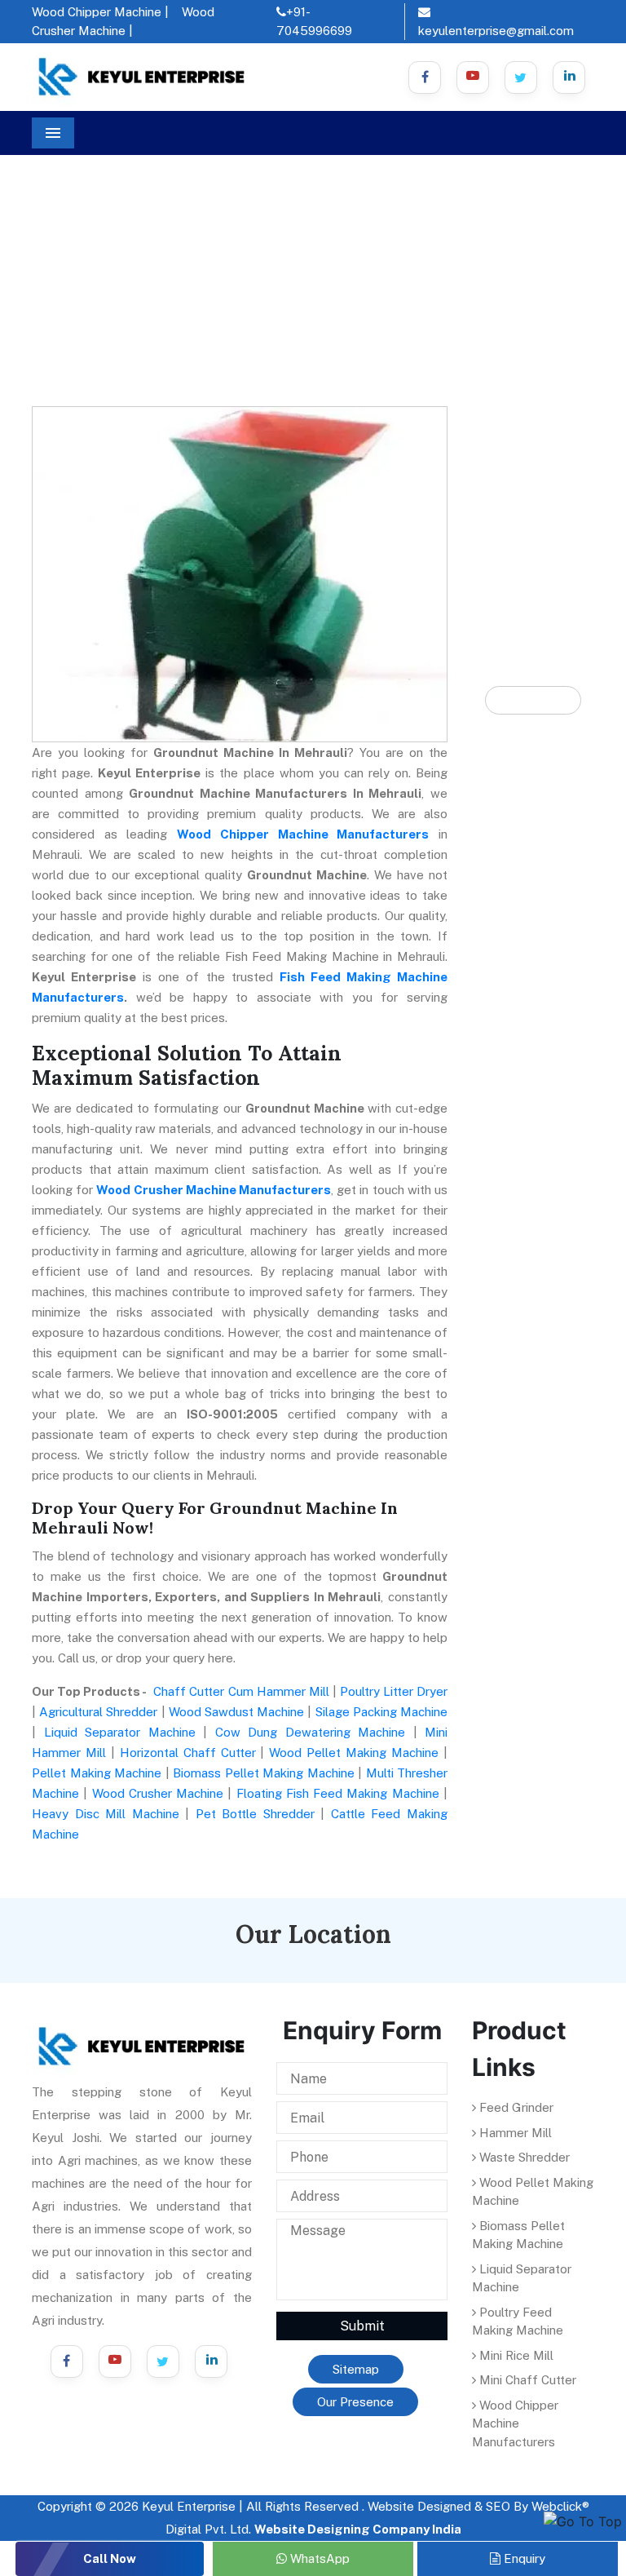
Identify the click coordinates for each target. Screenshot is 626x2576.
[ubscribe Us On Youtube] (473, 77)
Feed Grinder (515, 2107)
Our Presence (355, 2402)
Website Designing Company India (358, 2529)
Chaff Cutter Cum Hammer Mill (241, 1691)
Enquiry (523, 2558)
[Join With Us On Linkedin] (569, 77)
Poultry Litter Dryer (394, 1691)
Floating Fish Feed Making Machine (338, 1793)
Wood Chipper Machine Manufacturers (303, 834)
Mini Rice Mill (515, 2355)
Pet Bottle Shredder (255, 1814)
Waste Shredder (523, 2157)
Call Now (110, 2558)
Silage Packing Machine (381, 1712)
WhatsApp (318, 2558)
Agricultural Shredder (98, 1712)
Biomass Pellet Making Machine (264, 1773)
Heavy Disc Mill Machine (106, 1814)
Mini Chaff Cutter (526, 2380)
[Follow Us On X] (521, 77)
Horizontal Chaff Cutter (188, 1753)
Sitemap (356, 2369)
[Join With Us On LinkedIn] (211, 2361)
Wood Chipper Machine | (100, 12)
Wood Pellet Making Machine (354, 1753)
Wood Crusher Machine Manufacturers (214, 1190)
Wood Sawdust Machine (236, 1712)
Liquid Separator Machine (120, 1732)
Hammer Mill (514, 2133)
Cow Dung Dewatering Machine (311, 1732)
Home (62, 245)
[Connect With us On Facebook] (425, 77)
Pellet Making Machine (97, 1773)
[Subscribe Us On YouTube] (115, 2361)
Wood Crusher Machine (158, 1793)
